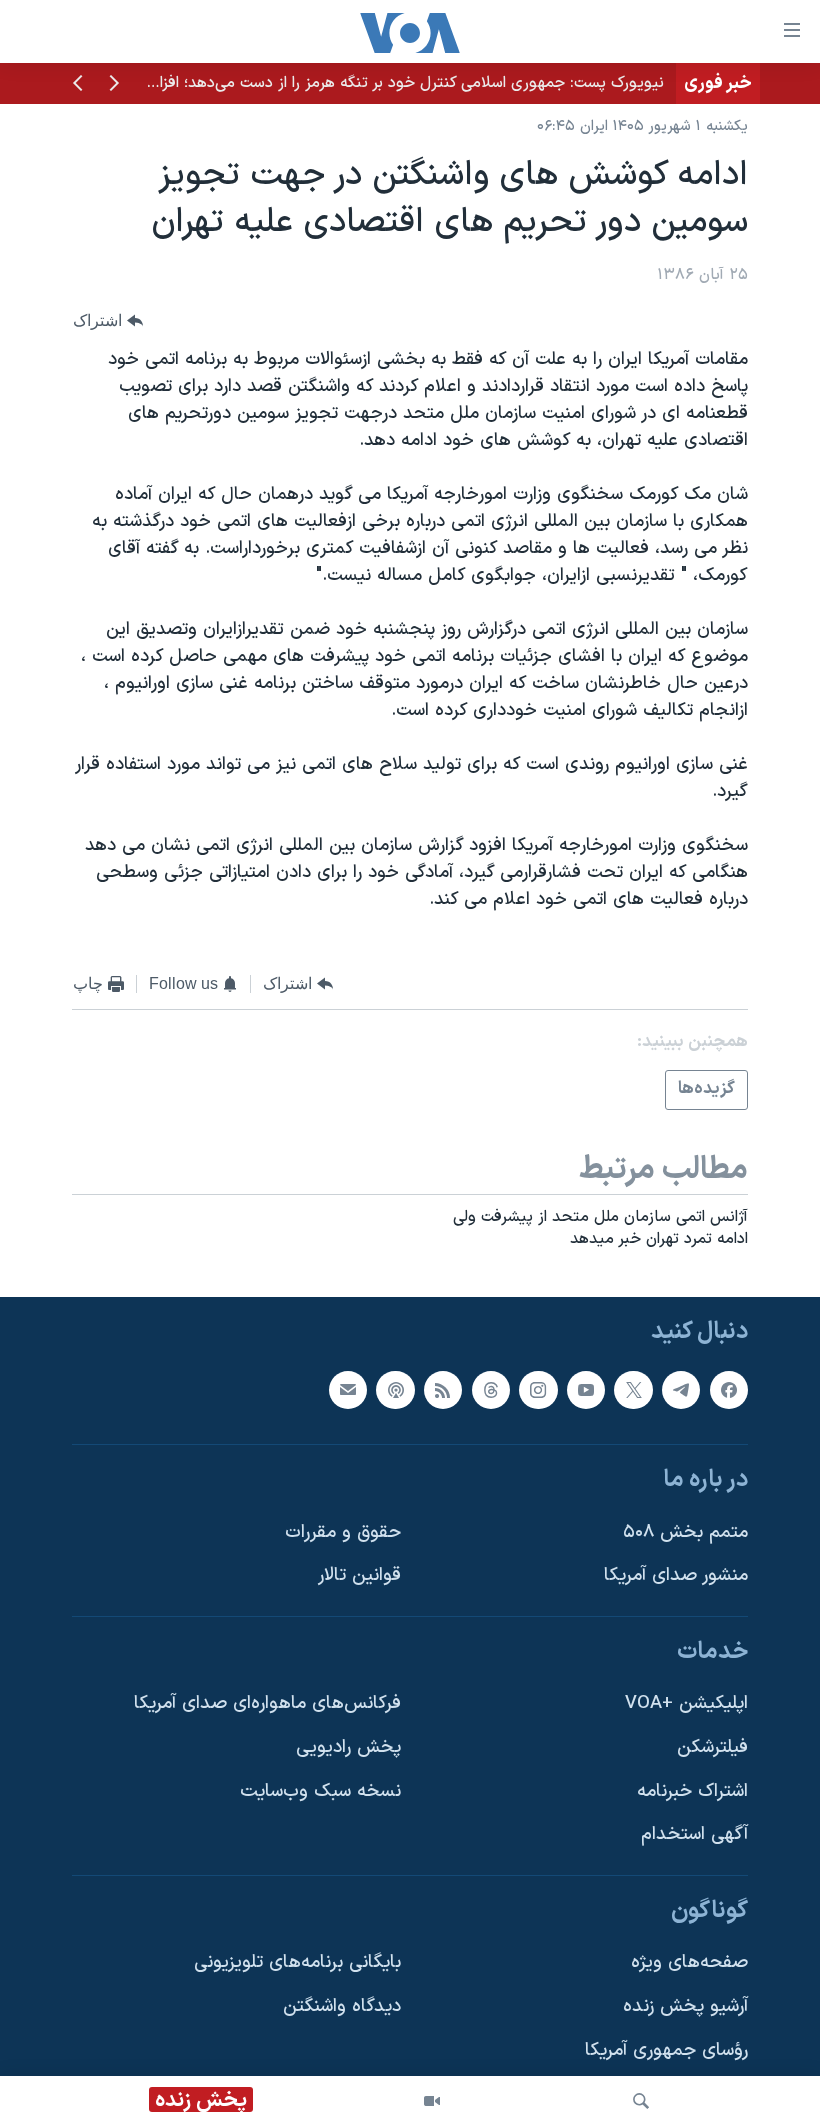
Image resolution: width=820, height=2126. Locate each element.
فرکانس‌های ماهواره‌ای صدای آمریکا (267, 1703)
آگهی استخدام (694, 1834)
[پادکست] (395, 1390)
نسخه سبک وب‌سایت (320, 1791)
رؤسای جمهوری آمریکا (666, 2050)
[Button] (108, 320)
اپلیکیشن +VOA (686, 1703)
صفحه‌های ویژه (689, 1963)
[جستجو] (641, 2101)
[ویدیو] (432, 2101)
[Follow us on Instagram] (538, 1390)
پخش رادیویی (348, 1747)
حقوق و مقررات (343, 1532)
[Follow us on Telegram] (681, 1390)
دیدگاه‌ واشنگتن (342, 2006)
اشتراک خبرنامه (692, 1791)
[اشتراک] (348, 1390)
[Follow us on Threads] (491, 1390)
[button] (114, 85)
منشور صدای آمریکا (676, 1575)
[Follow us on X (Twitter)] (633, 1390)
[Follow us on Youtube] (586, 1390)
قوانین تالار (359, 1575)
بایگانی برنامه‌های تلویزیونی (297, 1963)
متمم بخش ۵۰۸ (685, 1532)
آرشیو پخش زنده (685, 2006)
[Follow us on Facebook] (729, 1390)
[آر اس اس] (443, 1390)
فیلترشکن (712, 1747)
